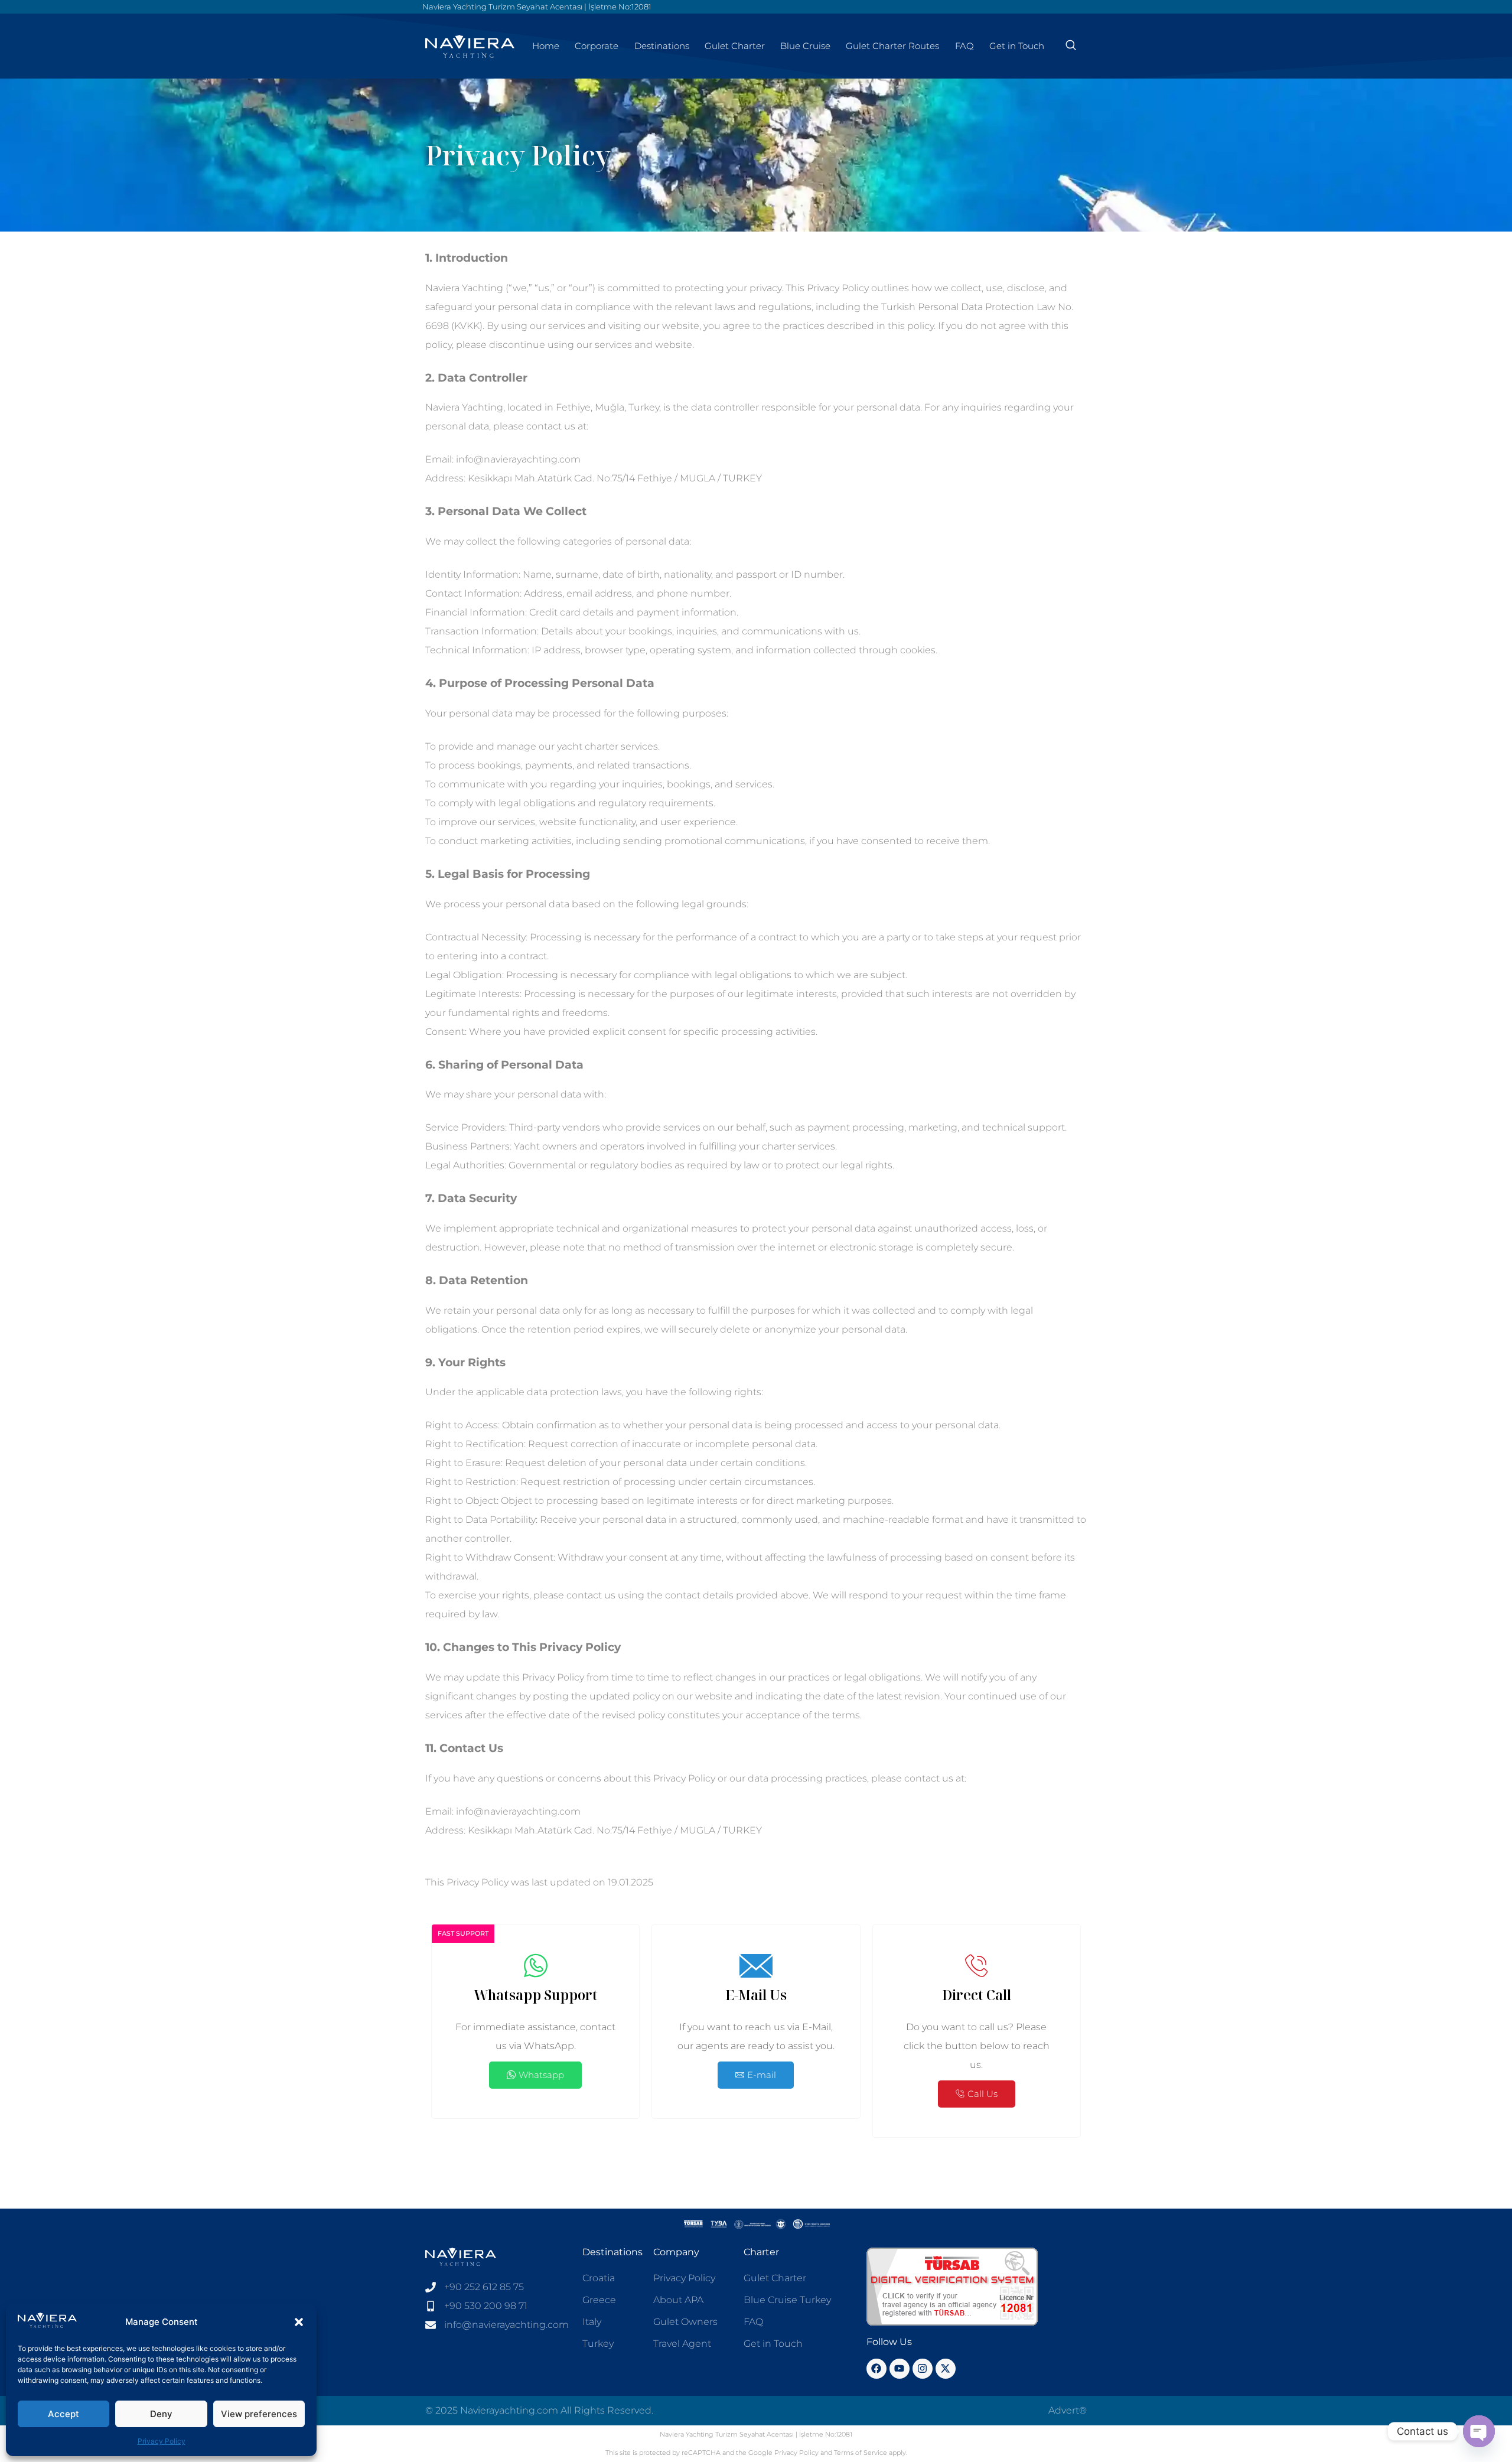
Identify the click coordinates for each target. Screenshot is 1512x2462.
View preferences (259, 2414)
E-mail (762, 2075)
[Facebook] (876, 2369)
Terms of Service (861, 2453)
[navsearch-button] (1071, 46)
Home (546, 46)
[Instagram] (923, 2369)
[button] (299, 2322)
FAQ (964, 46)
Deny (161, 2414)
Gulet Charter (735, 46)
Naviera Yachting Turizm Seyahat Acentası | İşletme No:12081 (537, 6)
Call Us (983, 2094)
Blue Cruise (805, 46)
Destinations (662, 46)
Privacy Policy (162, 2441)
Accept (63, 2414)
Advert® (1068, 2410)
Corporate (597, 46)
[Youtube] (900, 2369)
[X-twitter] (946, 2369)
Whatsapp (541, 2075)
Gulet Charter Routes (892, 46)
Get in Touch (1017, 46)
